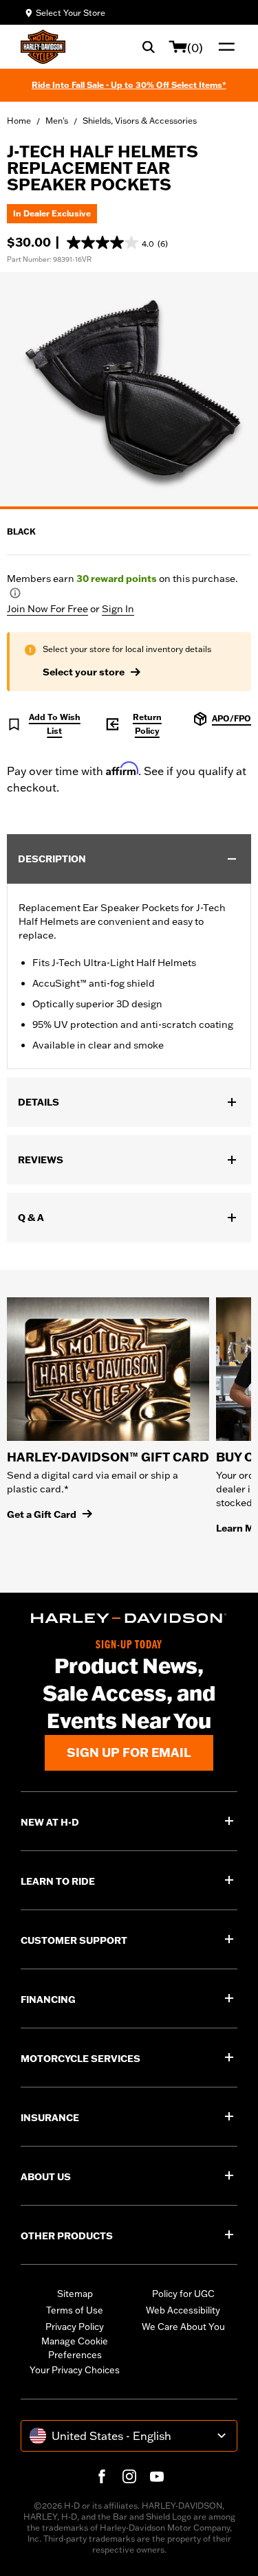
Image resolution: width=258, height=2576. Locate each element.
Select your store (84, 672)
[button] (117, 243)
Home (19, 121)
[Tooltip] (15, 593)
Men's (57, 121)
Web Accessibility (183, 2310)
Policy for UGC (183, 2294)
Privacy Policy (75, 2327)
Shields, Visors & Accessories (140, 121)
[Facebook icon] (102, 2476)
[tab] (129, 508)
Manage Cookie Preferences (75, 2348)
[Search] (149, 47)
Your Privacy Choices (75, 2370)
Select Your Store (71, 13)
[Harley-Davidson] (129, 1618)
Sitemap (75, 2294)
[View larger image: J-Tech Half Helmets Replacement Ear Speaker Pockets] (129, 389)
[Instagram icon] (129, 2476)
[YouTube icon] (157, 2476)
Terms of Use (75, 2310)
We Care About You (183, 2327)
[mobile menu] (224, 47)
